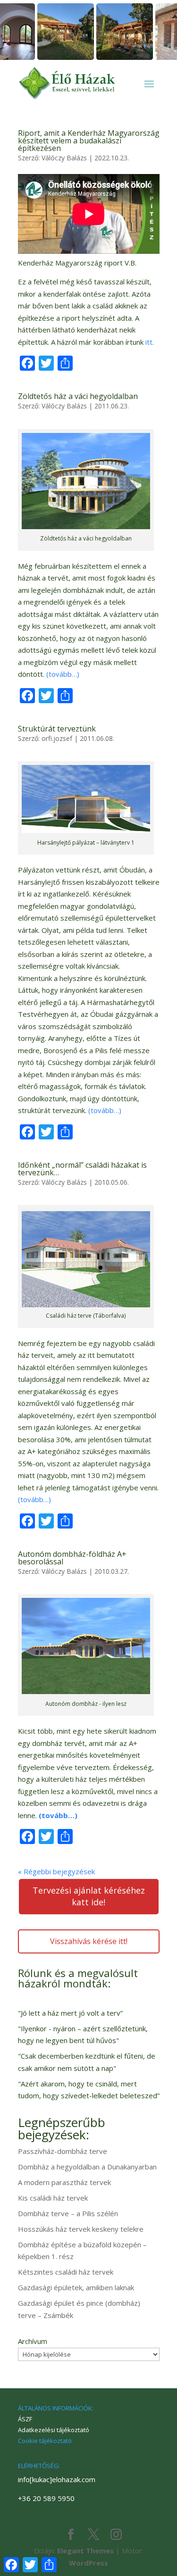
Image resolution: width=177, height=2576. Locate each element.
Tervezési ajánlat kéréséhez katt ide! (89, 1896)
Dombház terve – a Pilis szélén (68, 2213)
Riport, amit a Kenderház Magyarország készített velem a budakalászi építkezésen (89, 141)
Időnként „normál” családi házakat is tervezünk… (82, 1169)
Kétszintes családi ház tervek (66, 2272)
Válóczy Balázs (64, 158)
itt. (150, 342)
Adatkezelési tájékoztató (54, 2430)
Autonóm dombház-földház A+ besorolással (72, 1558)
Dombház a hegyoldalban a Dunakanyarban (87, 2167)
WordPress (88, 2563)
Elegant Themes (85, 2551)
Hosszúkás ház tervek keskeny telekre (81, 2229)
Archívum (33, 2341)
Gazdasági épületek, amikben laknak (76, 2287)
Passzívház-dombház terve (63, 2151)
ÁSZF (25, 2419)
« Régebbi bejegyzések (56, 1871)
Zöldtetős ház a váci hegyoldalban (78, 396)
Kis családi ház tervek (53, 2198)
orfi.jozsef (57, 738)
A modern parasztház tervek (64, 2182)
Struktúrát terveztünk (57, 729)
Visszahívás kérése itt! (89, 1941)
